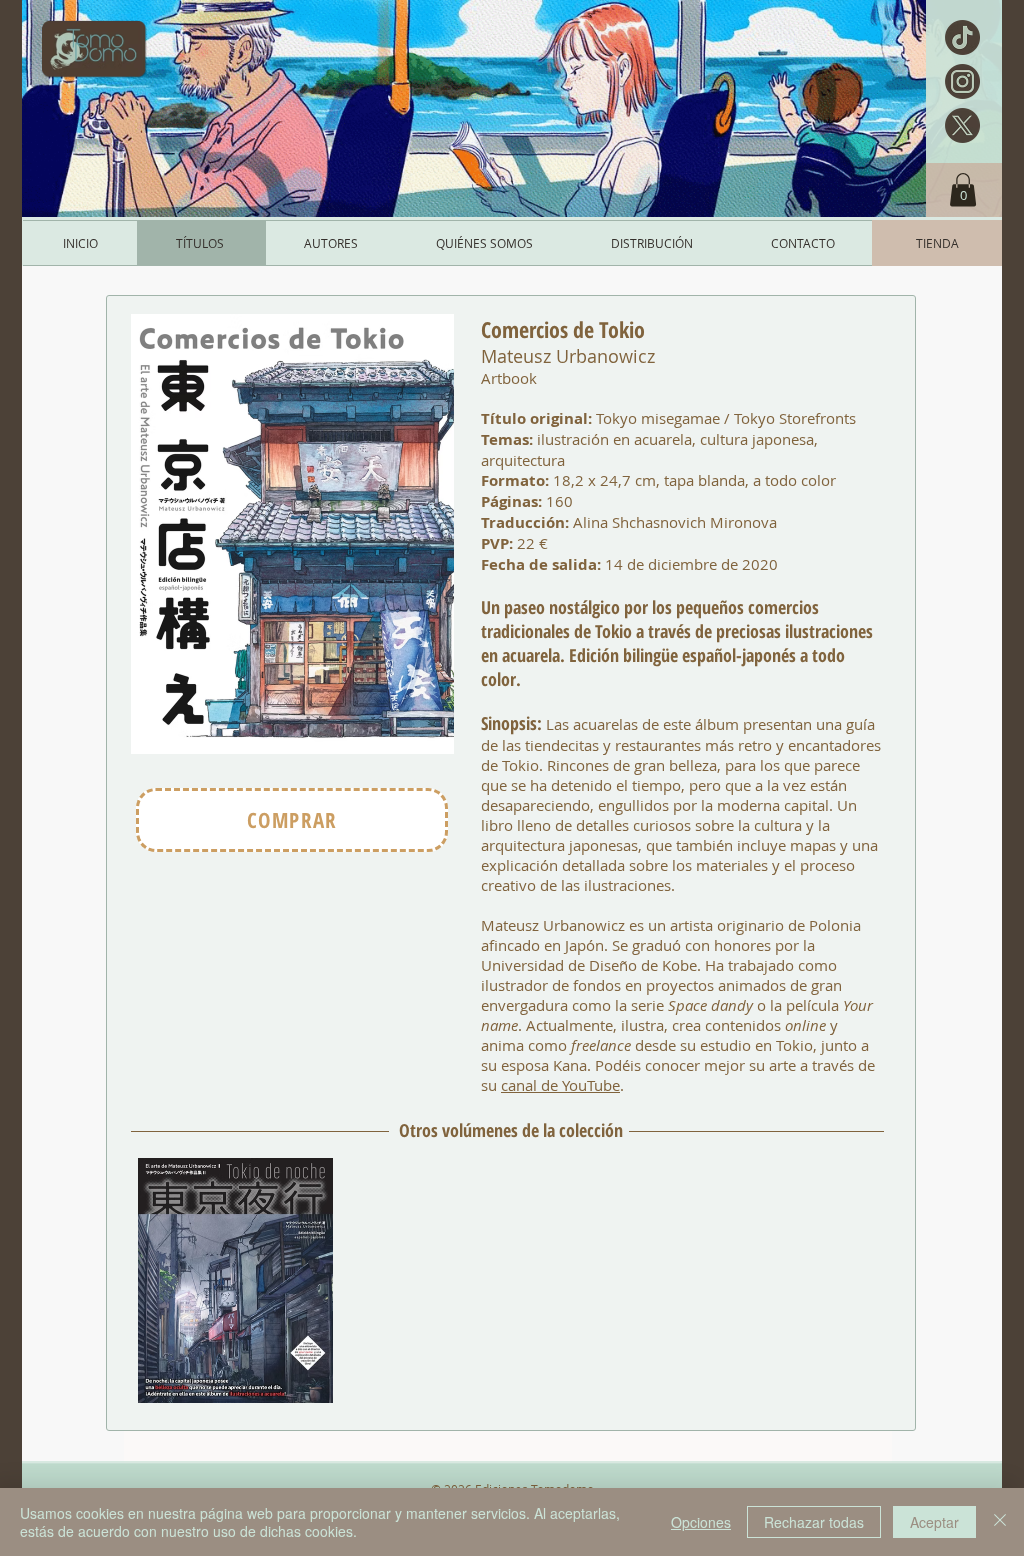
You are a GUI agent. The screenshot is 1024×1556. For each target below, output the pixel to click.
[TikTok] (962, 37)
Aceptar (934, 1522)
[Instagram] (962, 81)
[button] (963, 189)
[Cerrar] (1000, 1522)
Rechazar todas (814, 1522)
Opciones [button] (701, 1522)
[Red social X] (962, 125)
